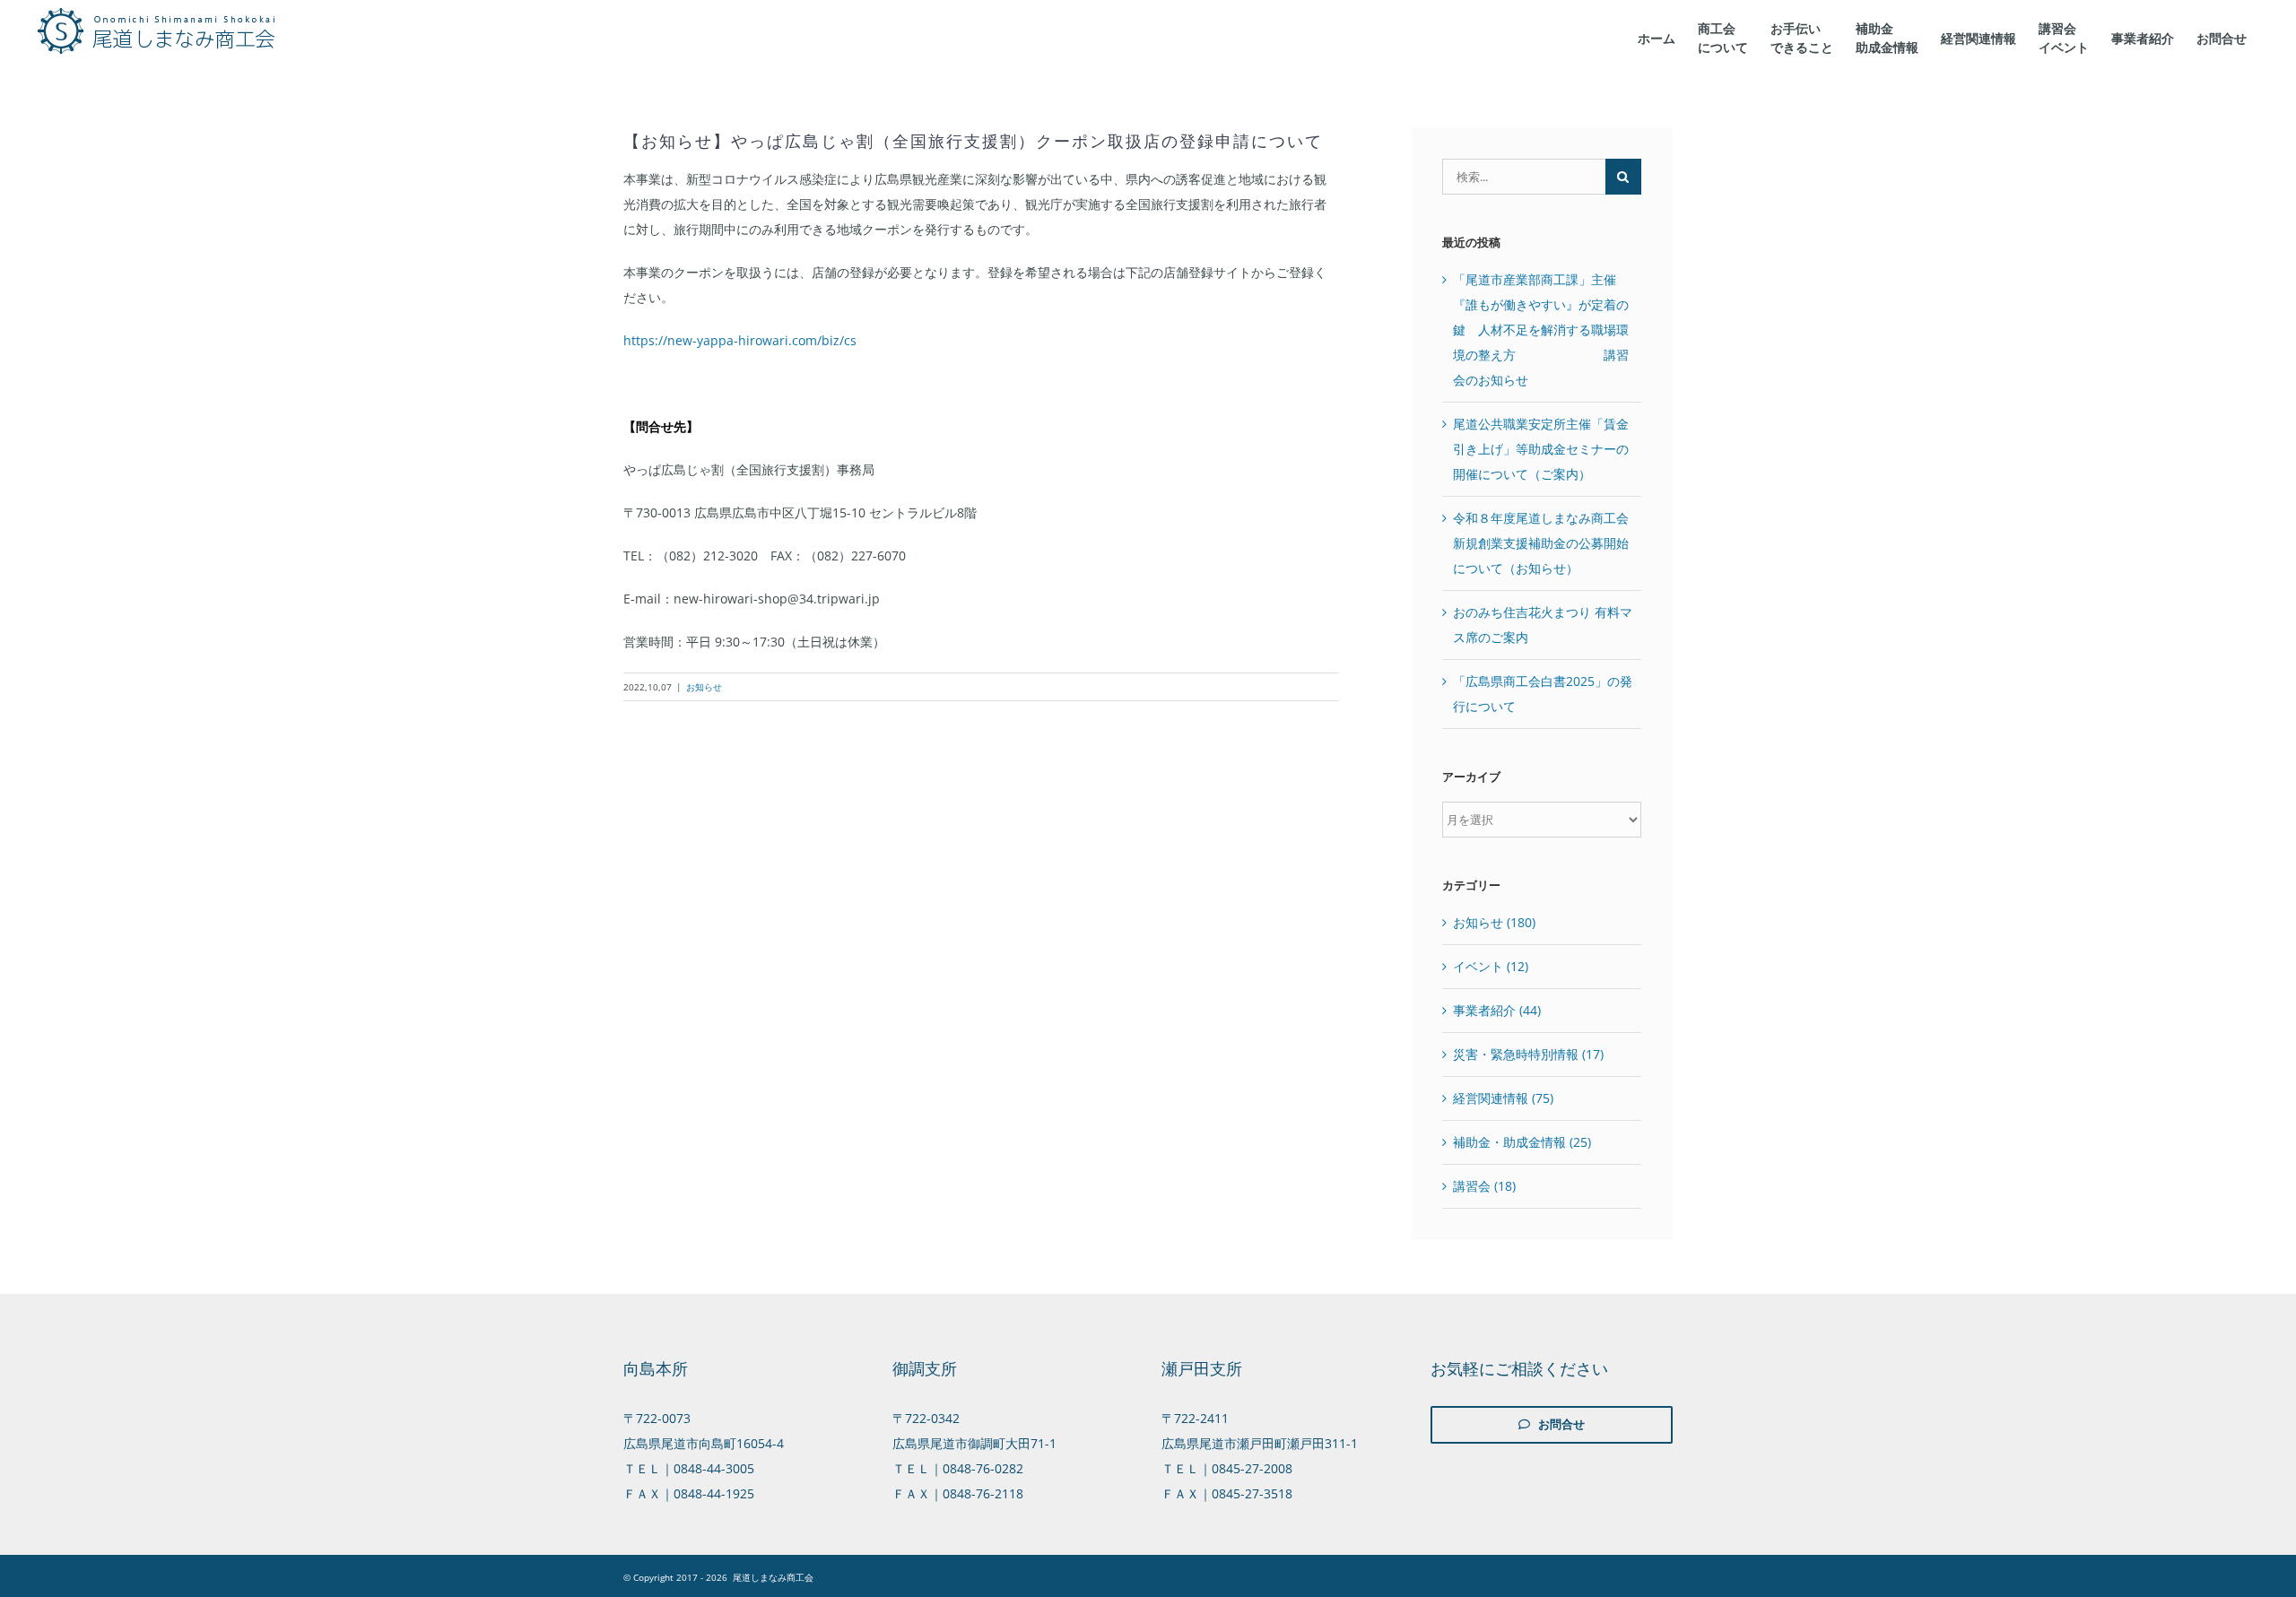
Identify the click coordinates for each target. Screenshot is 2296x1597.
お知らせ (704, 687)
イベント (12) (1491, 966)
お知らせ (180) (1494, 922)
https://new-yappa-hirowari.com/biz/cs (740, 340)
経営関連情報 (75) (1503, 1098)
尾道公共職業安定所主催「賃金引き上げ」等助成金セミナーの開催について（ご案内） (1541, 449)
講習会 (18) (1484, 1186)
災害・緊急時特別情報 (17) (1528, 1054)
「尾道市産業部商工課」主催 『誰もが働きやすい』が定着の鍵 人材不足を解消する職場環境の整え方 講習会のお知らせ (1541, 330)
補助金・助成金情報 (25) (1522, 1142)
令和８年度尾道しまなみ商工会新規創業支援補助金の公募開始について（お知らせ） (1541, 543)
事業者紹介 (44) (1497, 1010)
